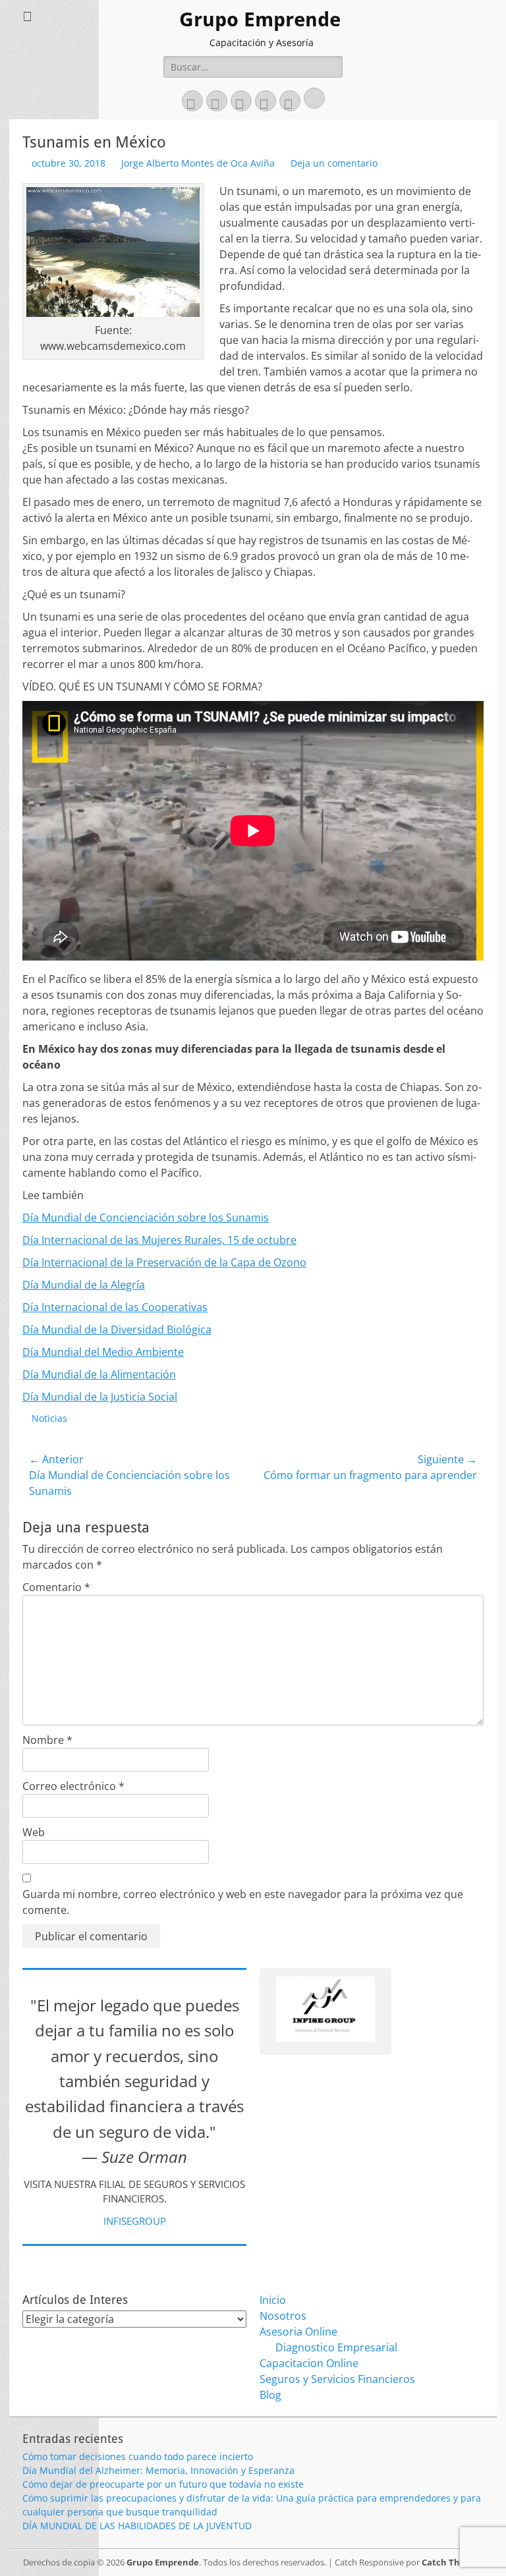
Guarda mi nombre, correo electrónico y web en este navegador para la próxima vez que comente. (243, 1902)
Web (34, 1832)
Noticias (49, 1418)
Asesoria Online (298, 2332)
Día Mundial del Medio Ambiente (103, 1352)
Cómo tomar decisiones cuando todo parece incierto (138, 2456)
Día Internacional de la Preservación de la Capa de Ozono (164, 1262)
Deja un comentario (334, 163)
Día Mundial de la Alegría (84, 1285)
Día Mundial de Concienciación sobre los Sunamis (146, 1218)
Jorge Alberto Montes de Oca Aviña (198, 163)
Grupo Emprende (260, 19)
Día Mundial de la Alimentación (99, 1374)
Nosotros (283, 2316)
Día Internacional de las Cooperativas (115, 1307)
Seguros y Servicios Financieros (337, 2379)
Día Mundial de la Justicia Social (100, 1397)
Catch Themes (452, 2562)
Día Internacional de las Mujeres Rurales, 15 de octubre (159, 1240)
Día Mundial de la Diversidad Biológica (117, 1330)
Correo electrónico (73, 1786)
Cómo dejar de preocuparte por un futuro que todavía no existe (163, 2484)
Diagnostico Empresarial (336, 2347)
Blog (270, 2395)
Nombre (47, 1740)
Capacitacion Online (309, 2363)
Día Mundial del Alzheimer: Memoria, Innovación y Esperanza (158, 2470)
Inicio (273, 2300)
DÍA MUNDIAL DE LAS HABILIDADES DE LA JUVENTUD (137, 2526)
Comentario (56, 1587)
